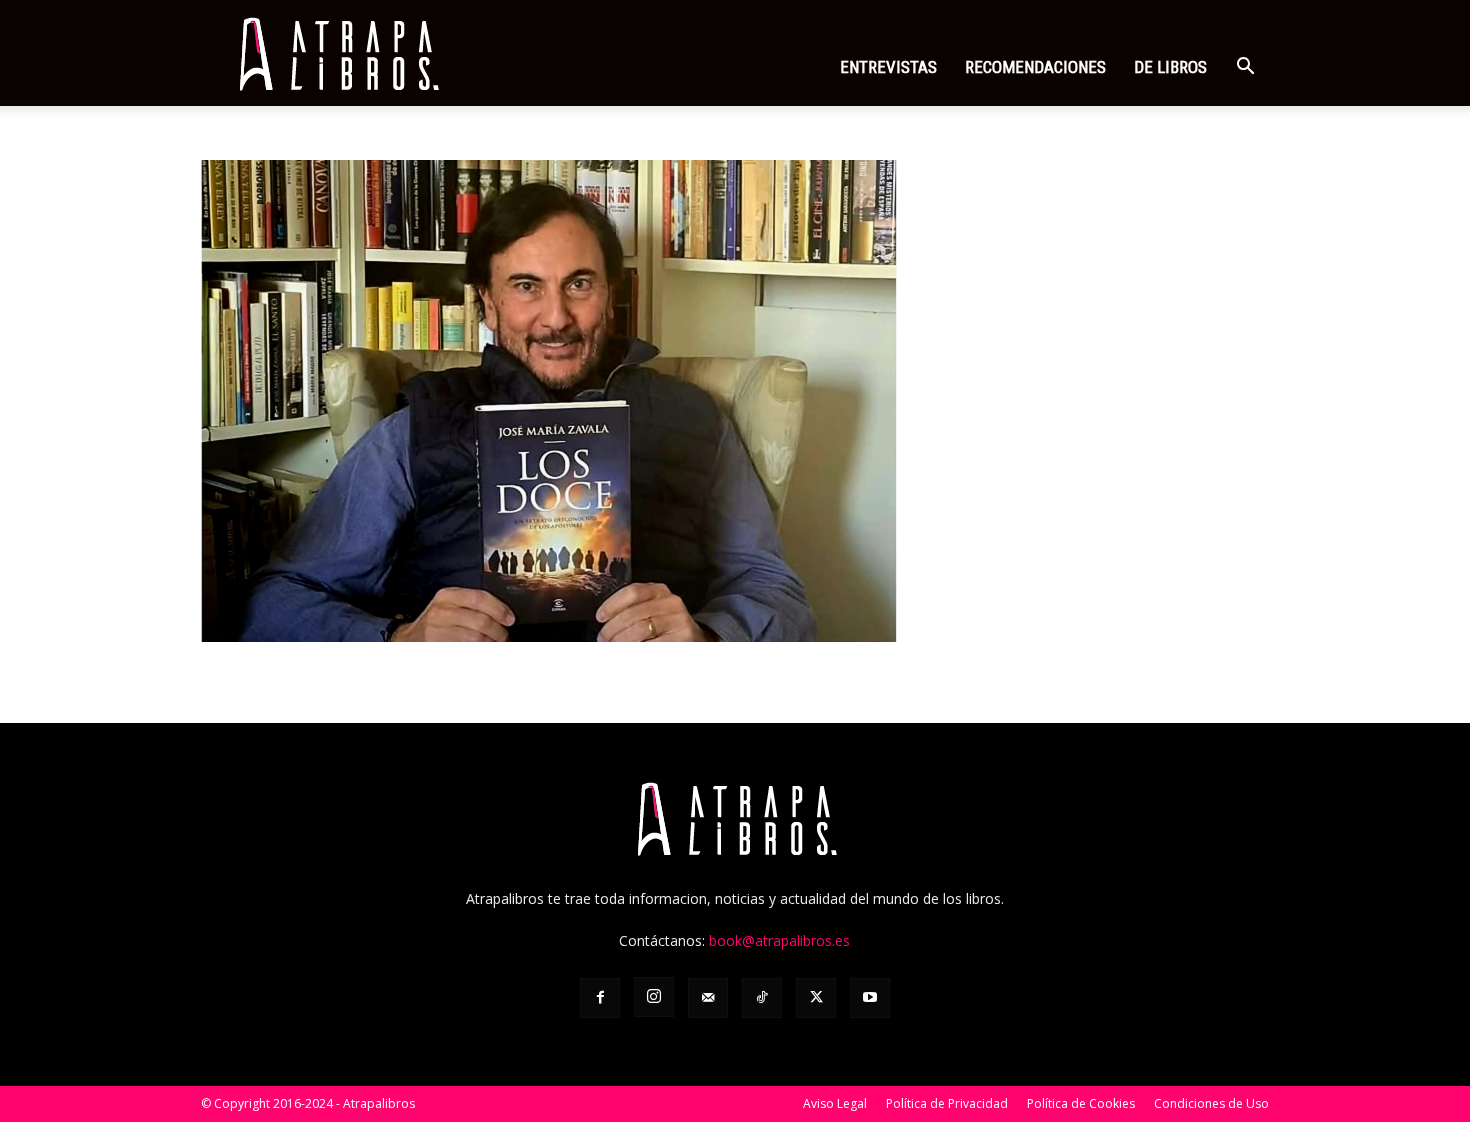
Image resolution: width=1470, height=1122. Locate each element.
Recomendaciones (1035, 67)
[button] (1245, 68)
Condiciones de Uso (1211, 1103)
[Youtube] (870, 998)
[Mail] (708, 998)
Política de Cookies (1081, 1103)
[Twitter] (816, 998)
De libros (1170, 67)
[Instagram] (654, 997)
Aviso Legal (835, 1103)
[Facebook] (600, 998)
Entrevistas (888, 67)
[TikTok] (762, 998)
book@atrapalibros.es (779, 940)
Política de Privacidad (947, 1103)
